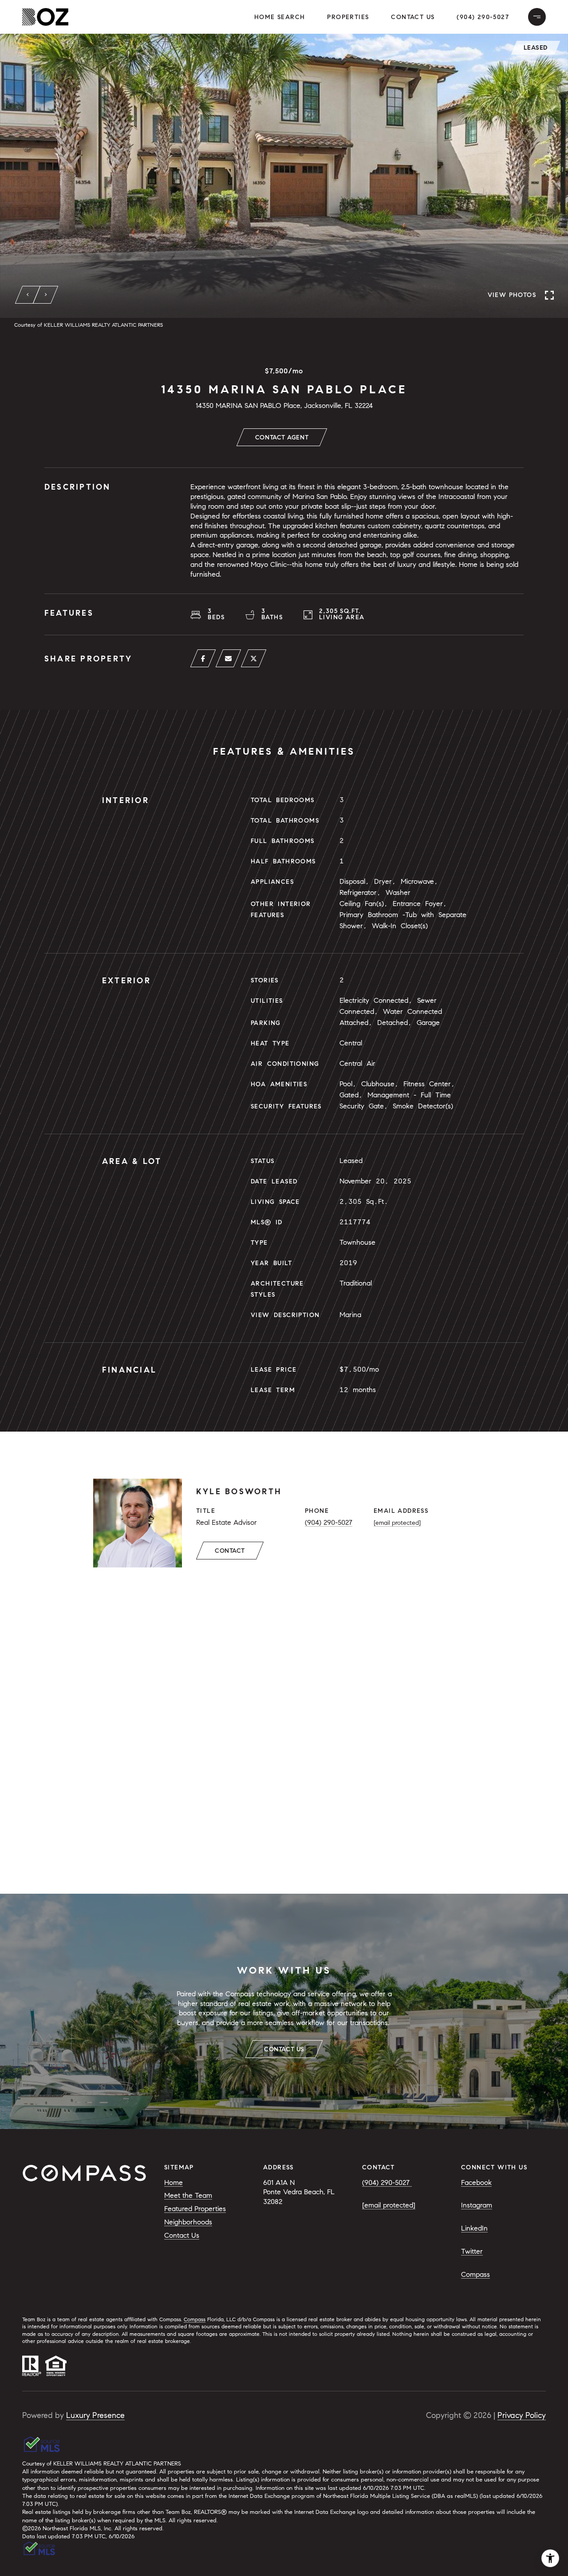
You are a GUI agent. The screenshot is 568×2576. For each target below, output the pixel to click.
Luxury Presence (95, 2415)
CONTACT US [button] (284, 2049)
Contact (230, 1551)
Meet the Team (188, 2195)
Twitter (472, 2251)
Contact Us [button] (413, 17)
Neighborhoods (188, 2222)
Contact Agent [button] (282, 437)
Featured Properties (195, 2209)
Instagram (477, 2205)
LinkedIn (474, 2228)
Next (46, 295)
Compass (475, 2274)
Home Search (280, 17)
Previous (28, 295)
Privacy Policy (522, 2415)
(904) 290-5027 (483, 17)
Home (174, 2182)
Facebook (476, 2182)
